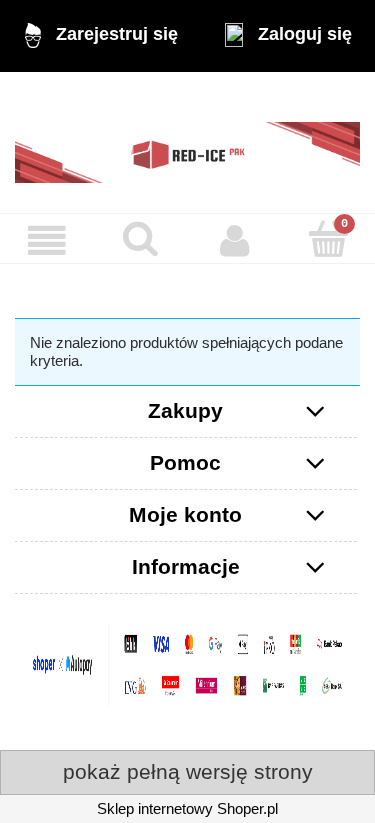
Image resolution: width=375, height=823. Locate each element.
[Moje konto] (235, 241)
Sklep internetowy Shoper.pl (187, 808)
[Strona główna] (187, 142)
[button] (47, 241)
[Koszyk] (328, 239)
